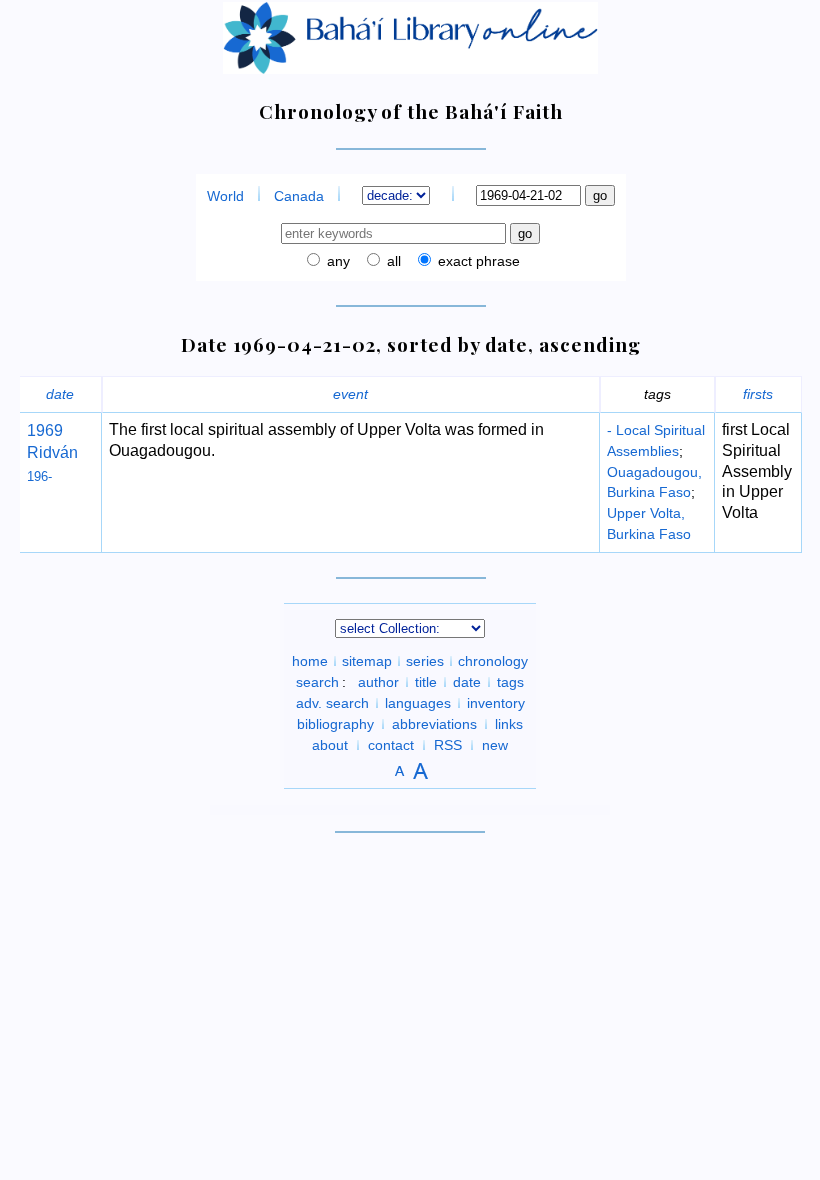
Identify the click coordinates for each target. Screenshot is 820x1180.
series (425, 661)
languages (418, 703)
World (225, 196)
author (378, 682)
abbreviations (434, 724)
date (60, 394)
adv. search (332, 703)
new (495, 745)
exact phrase (477, 261)
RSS (448, 745)
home (310, 661)
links (509, 724)
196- (39, 476)
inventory (496, 703)
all (392, 261)
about (330, 745)
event (350, 394)
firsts (758, 394)
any (336, 261)
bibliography (335, 724)
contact (391, 745)
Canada (299, 196)
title (426, 682)
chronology (493, 661)
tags (510, 682)
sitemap (367, 661)
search (317, 682)
